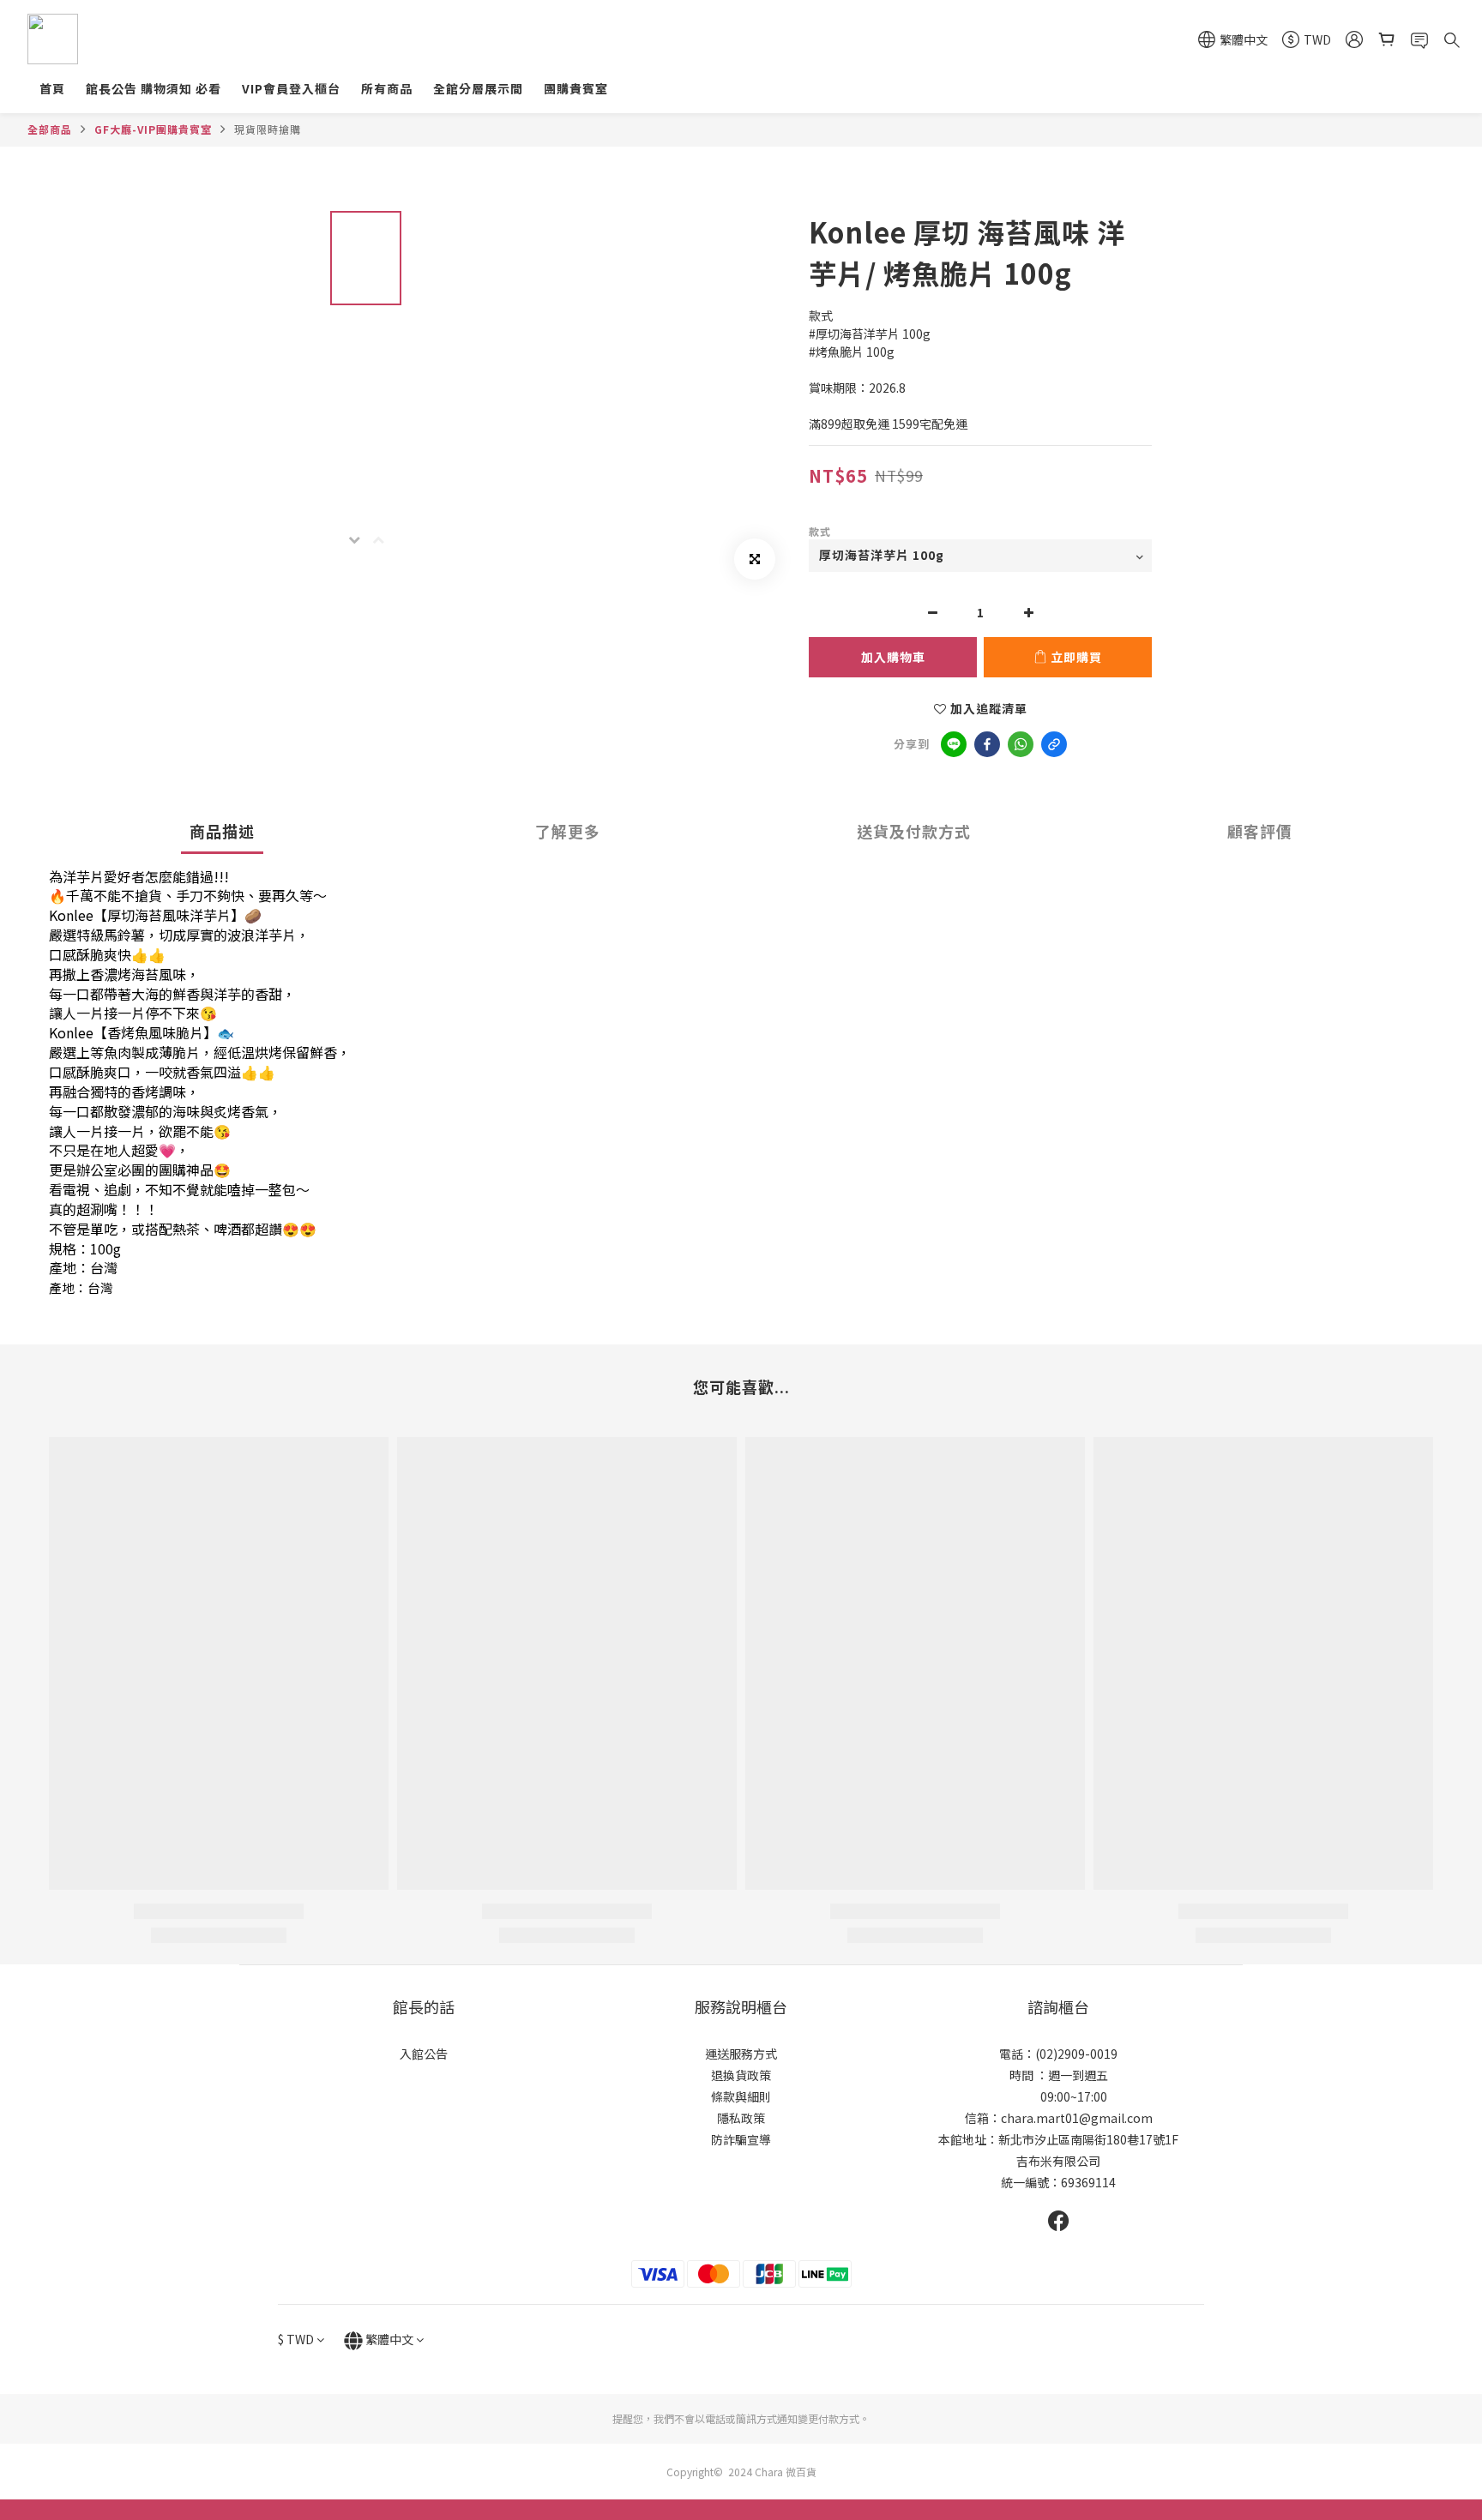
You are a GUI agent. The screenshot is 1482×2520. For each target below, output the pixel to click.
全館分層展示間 (478, 88)
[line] (954, 744)
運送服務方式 (741, 2054)
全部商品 (50, 129)
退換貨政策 (741, 2075)
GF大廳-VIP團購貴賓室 (153, 129)
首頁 (52, 88)
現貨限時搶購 (268, 129)
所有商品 (387, 88)
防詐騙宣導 (741, 2139)
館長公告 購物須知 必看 (154, 88)
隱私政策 (741, 2118)
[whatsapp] (1021, 744)
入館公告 (424, 2054)
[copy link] (1054, 744)
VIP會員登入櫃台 (291, 88)
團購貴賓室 (576, 88)
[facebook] (987, 744)
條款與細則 (741, 2096)
